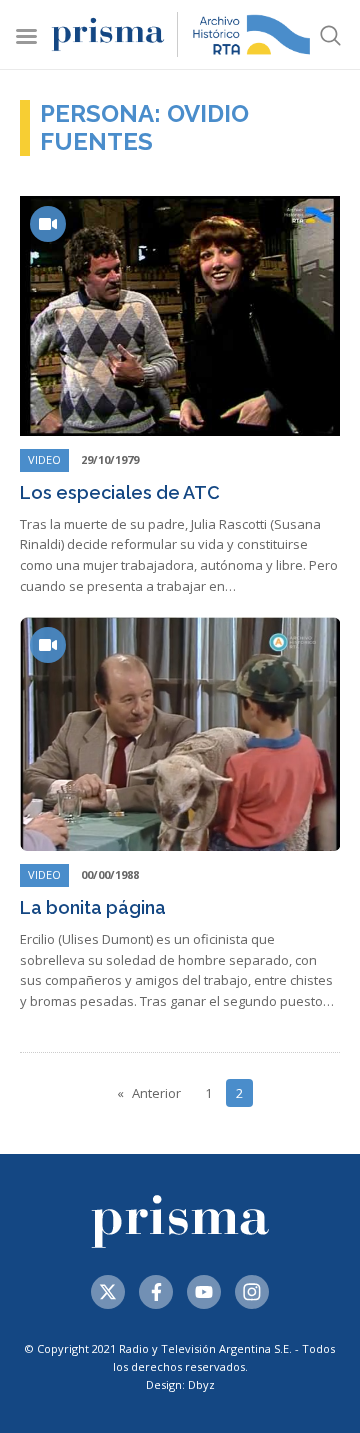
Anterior (156, 1093)
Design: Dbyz (180, 1384)
